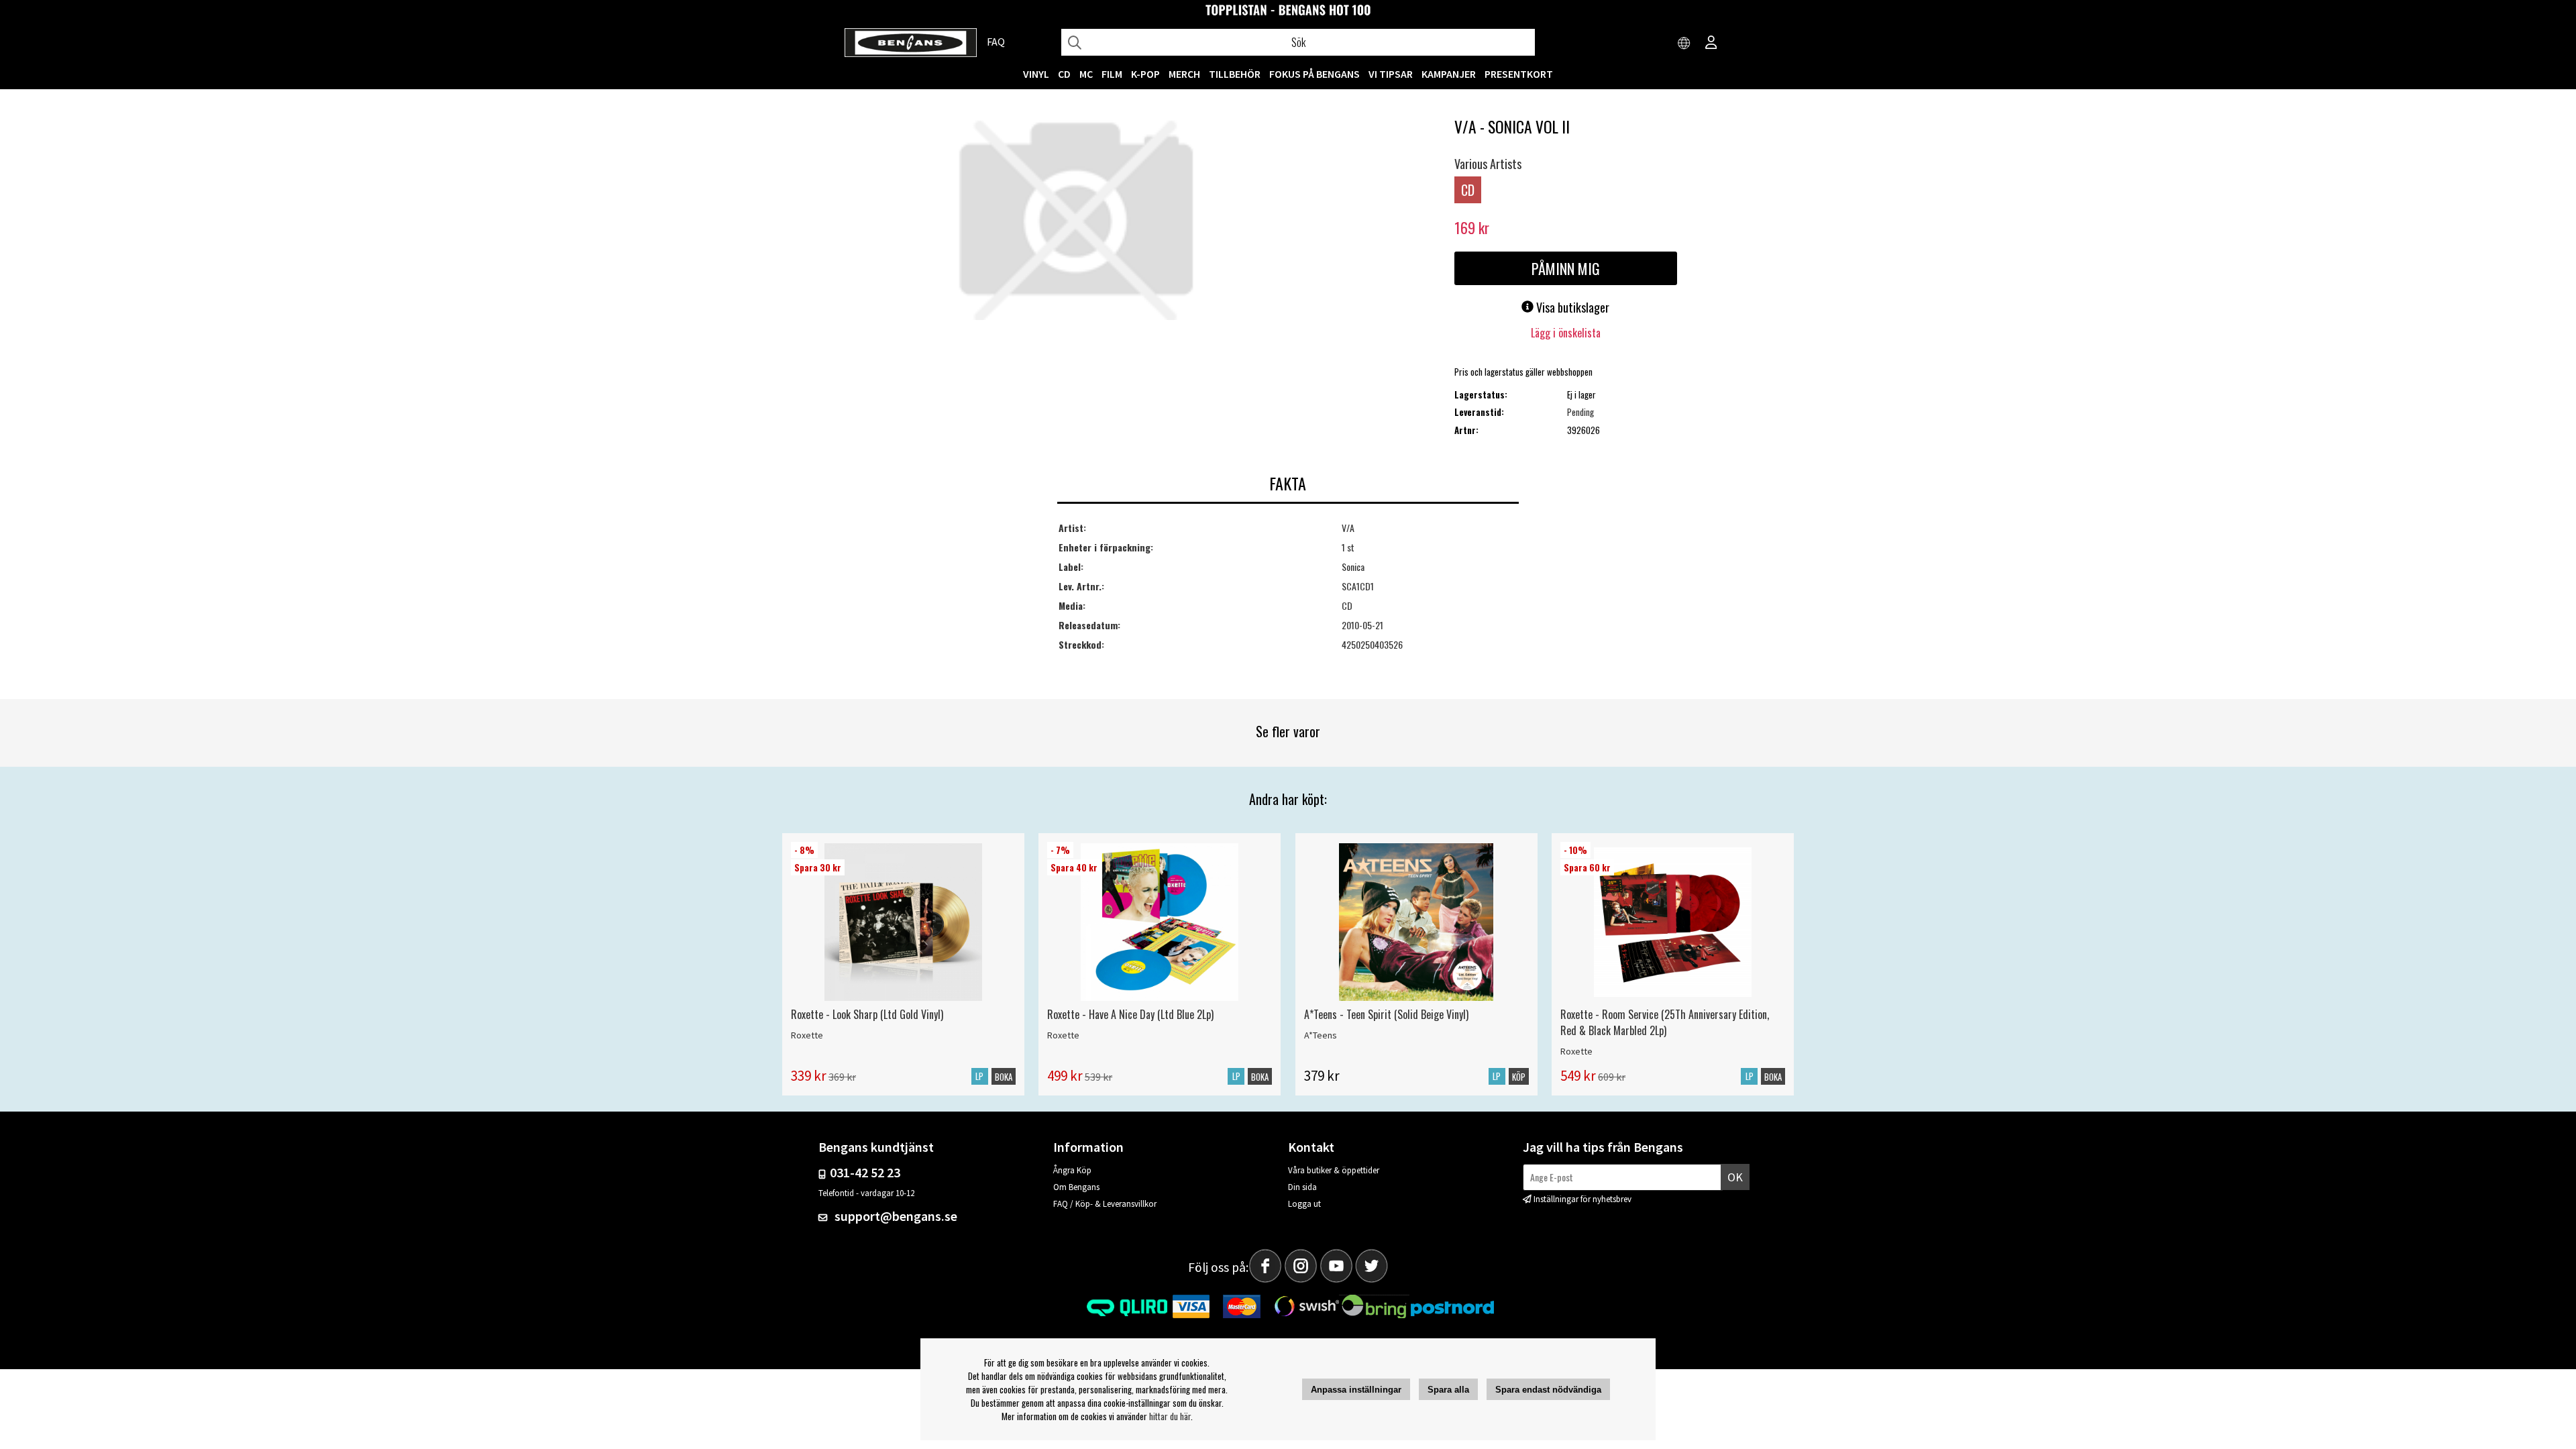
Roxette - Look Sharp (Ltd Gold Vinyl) (867, 1014)
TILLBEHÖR (1235, 74)
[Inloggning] (1711, 44)
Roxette (807, 1035)
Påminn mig (1566, 268)
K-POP (1145, 74)
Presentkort (1519, 74)
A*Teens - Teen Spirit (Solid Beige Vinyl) (1386, 1014)
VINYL (1036, 74)
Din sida (1302, 1187)
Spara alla (1448, 1390)
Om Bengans (1076, 1187)
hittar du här (1170, 1416)
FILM (1112, 74)
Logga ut (1304, 1204)
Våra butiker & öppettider (1334, 1170)
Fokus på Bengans (1314, 74)
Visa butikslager (1571, 307)
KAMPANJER (1449, 74)
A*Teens (1321, 1035)
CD (1064, 74)
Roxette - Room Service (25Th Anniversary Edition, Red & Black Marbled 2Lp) (1665, 1022)
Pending (1580, 412)
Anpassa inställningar (1356, 1390)
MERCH (1184, 74)
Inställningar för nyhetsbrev (1582, 1199)
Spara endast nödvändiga (1548, 1390)
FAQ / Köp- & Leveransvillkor (1105, 1204)
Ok (1735, 1177)
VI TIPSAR (1391, 74)
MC (1086, 74)
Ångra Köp (1072, 1170)
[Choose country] (1684, 44)
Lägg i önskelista (1566, 333)
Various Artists (1488, 164)
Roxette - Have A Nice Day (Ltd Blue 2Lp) (1130, 1014)
